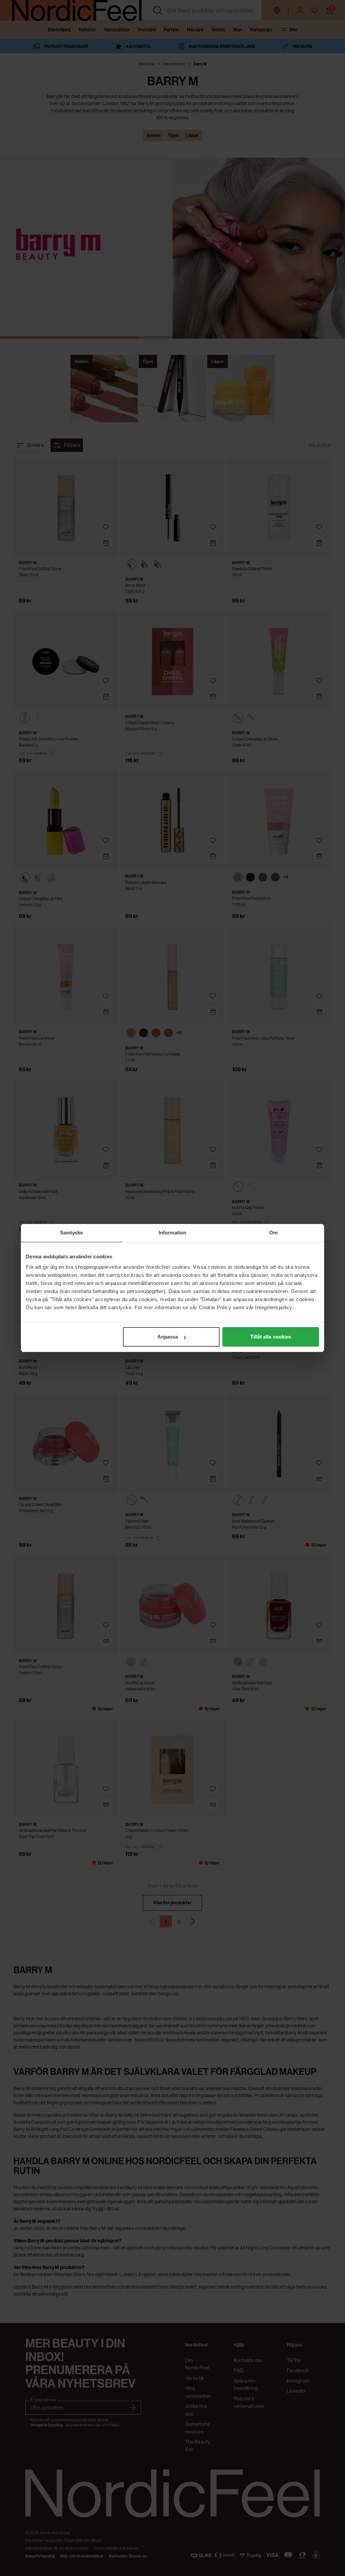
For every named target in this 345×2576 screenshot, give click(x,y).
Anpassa (168, 1337)
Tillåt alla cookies (271, 1337)
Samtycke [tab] (72, 1233)
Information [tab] (172, 1233)
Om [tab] (273, 1233)
